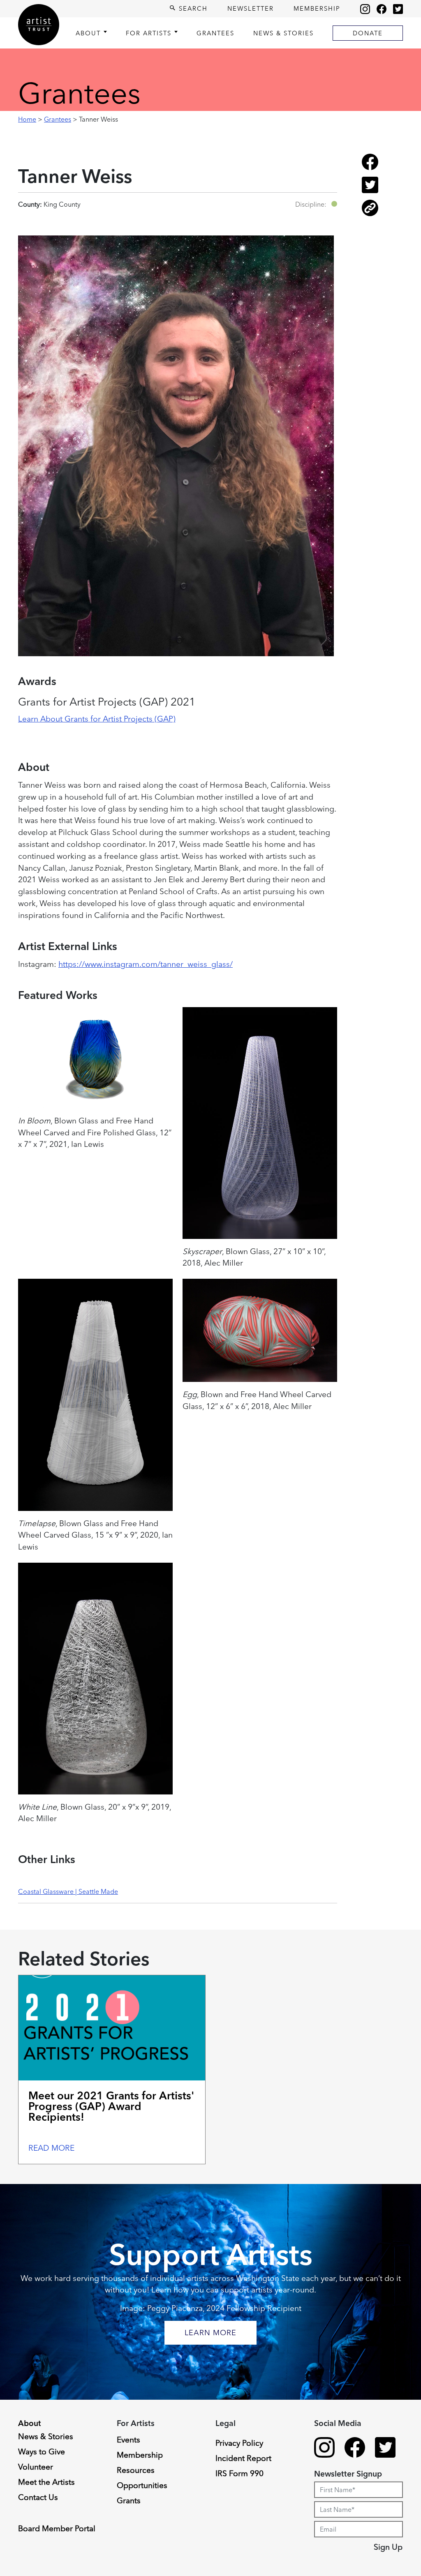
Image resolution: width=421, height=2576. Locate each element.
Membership (317, 8)
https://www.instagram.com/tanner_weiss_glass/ (146, 964)
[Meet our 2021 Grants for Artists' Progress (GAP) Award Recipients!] (112, 2028)
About (88, 33)
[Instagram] (365, 9)
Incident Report (243, 2458)
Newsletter (251, 8)
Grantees (215, 33)
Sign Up (388, 2547)
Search (192, 8)
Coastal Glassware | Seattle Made (68, 1891)
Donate (368, 33)
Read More (51, 2148)
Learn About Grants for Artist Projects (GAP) (97, 719)
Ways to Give (42, 2451)
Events (128, 2440)
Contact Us (38, 2497)
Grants (129, 2500)
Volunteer (36, 2467)
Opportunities (142, 2485)
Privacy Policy (239, 2443)
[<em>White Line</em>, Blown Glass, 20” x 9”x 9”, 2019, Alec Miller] (95, 1679)
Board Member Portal (57, 2528)
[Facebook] (382, 9)
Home (27, 119)
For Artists (149, 33)
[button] (334, 204)
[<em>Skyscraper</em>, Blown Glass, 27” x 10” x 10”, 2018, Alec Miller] (260, 1123)
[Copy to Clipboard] (370, 214)
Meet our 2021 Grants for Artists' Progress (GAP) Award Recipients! (111, 2106)
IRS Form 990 (239, 2473)
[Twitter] (398, 9)
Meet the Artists (46, 2482)
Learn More (210, 2333)
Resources (136, 2470)
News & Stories (283, 33)
